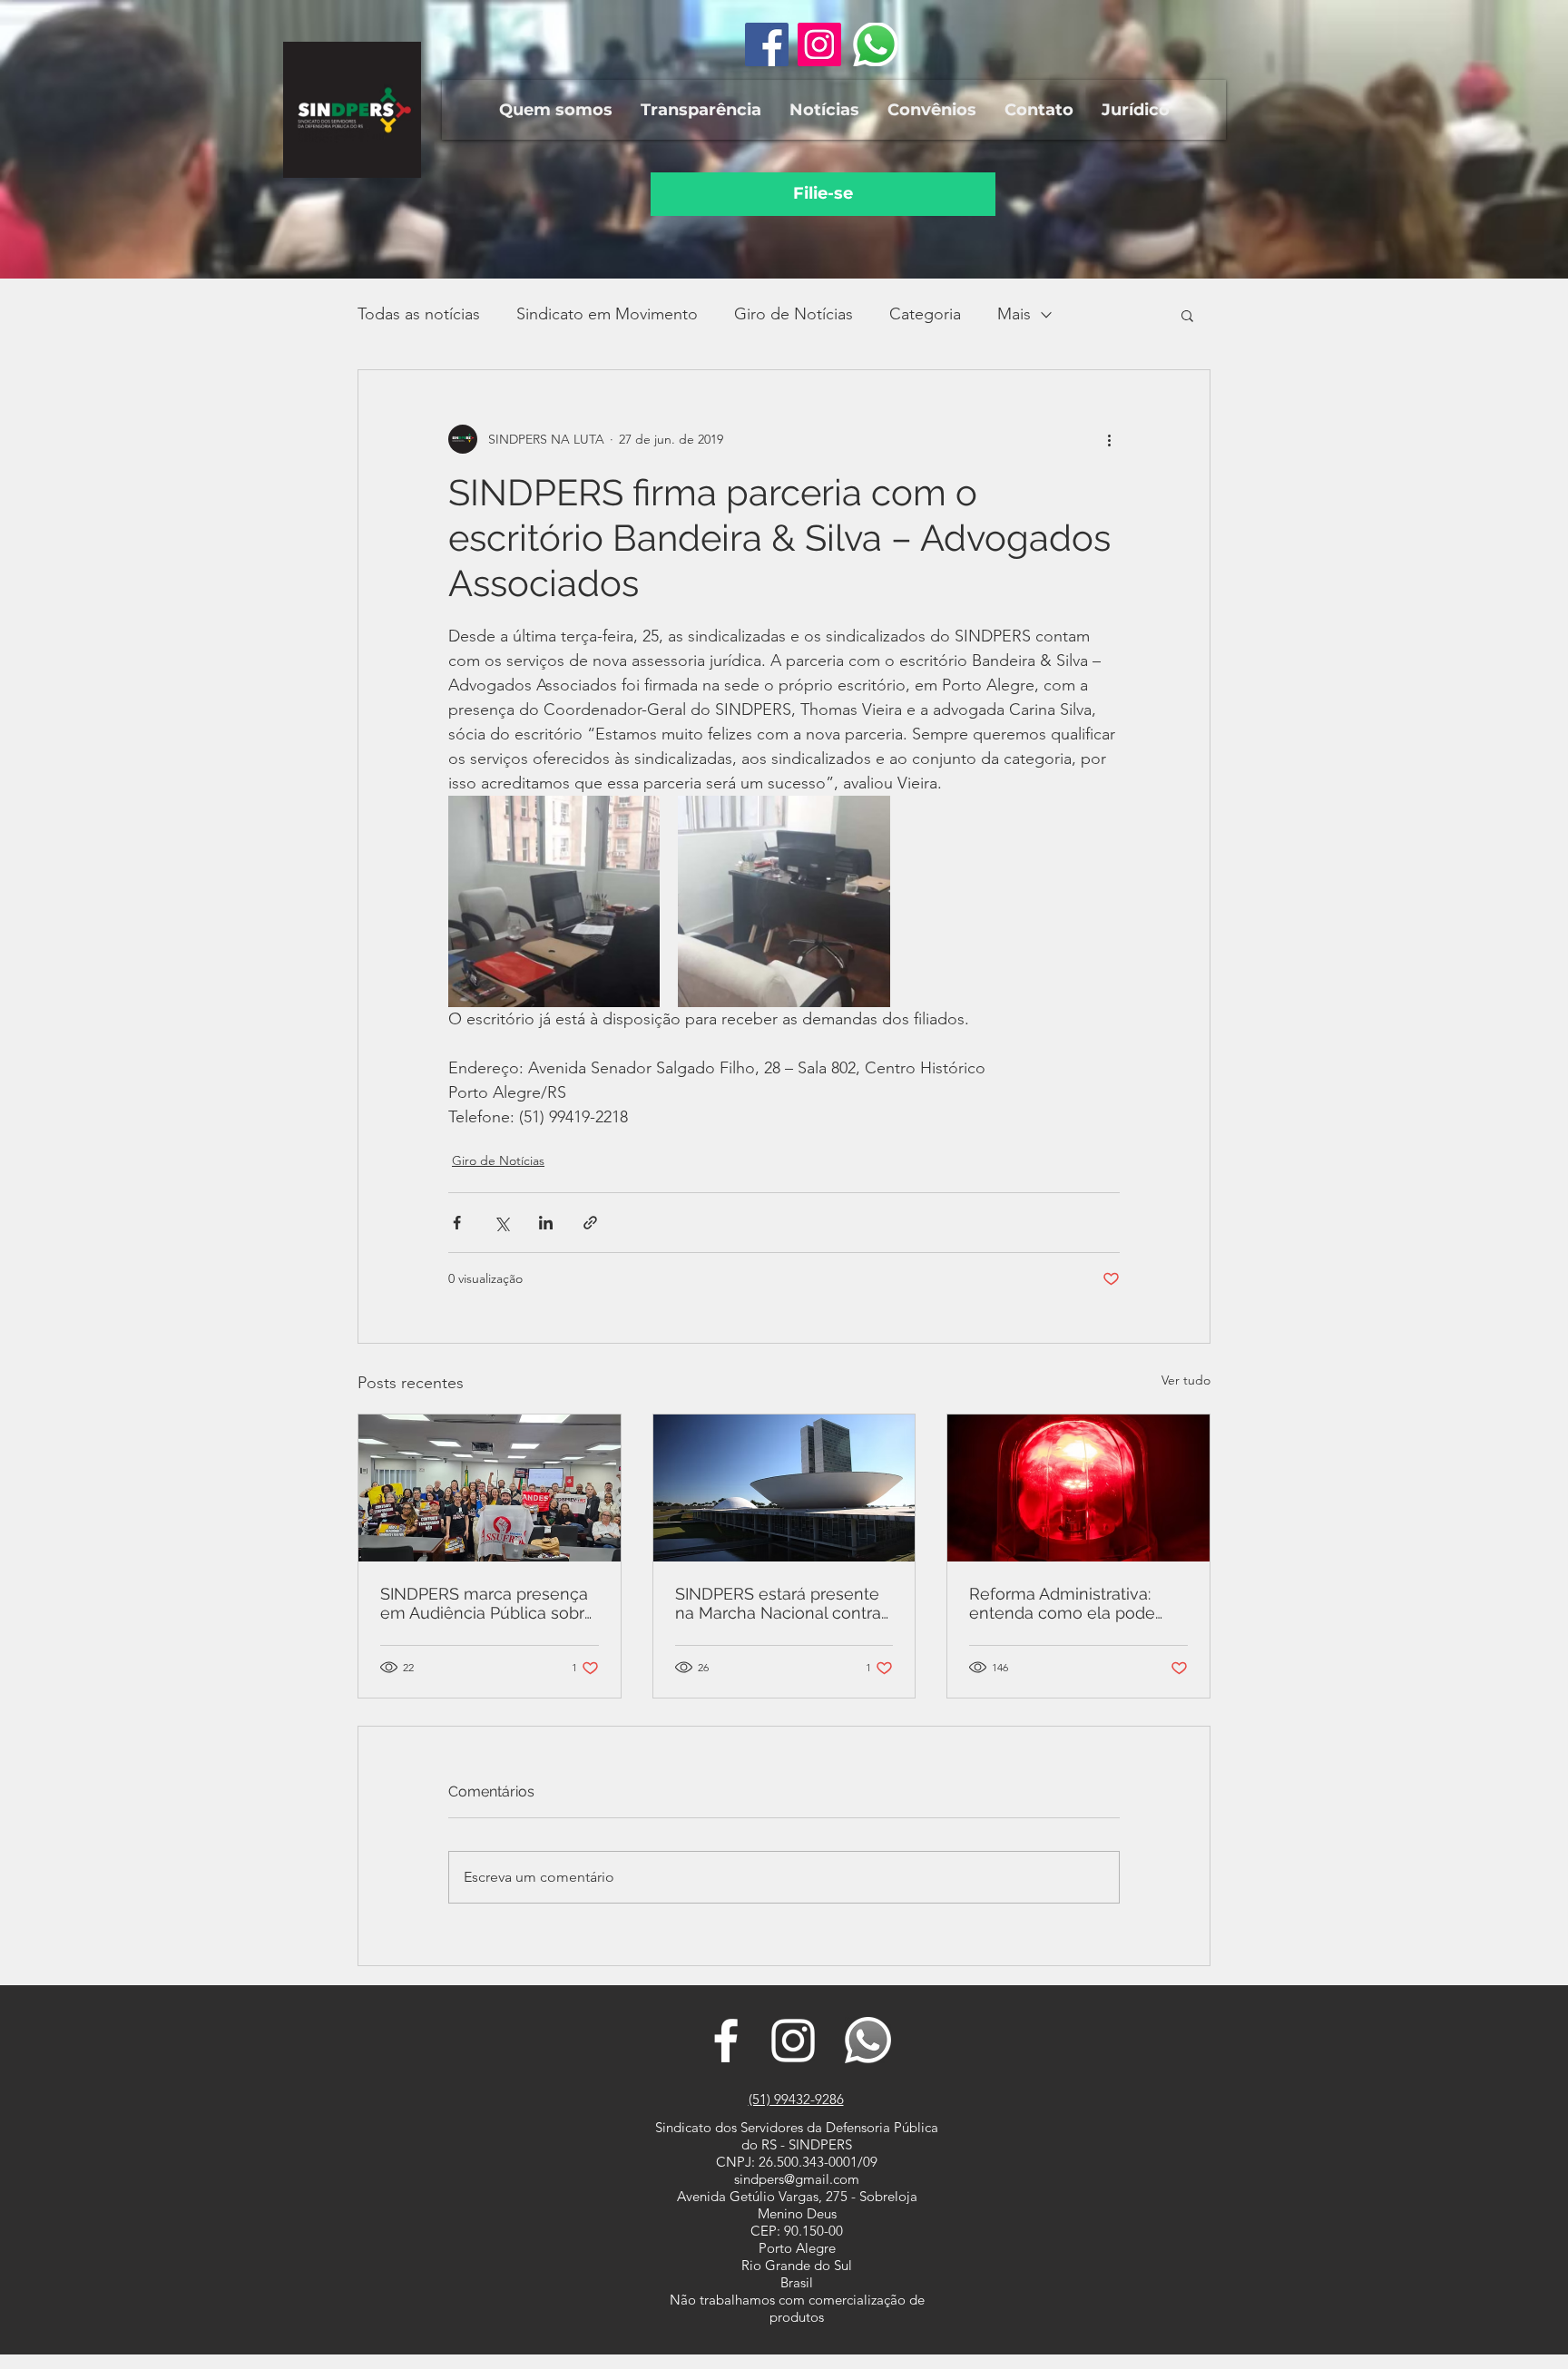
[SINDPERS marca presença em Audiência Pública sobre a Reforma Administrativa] (490, 1488)
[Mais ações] (1109, 439)
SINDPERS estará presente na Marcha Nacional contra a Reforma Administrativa (778, 1603)
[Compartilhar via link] (590, 1223)
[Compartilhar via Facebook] (457, 1223)
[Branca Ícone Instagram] (793, 2041)
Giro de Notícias (794, 314)
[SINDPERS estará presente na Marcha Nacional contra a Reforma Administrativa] (784, 1488)
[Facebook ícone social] (767, 44)
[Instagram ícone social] (819, 44)
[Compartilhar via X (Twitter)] (501, 1223)
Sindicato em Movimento (607, 314)
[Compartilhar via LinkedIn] (546, 1223)
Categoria (925, 314)
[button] (555, 110)
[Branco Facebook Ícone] (726, 2041)
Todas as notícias (419, 314)
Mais (1014, 314)
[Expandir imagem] (554, 901)
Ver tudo (1186, 1380)
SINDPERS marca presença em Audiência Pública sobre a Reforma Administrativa (487, 1603)
